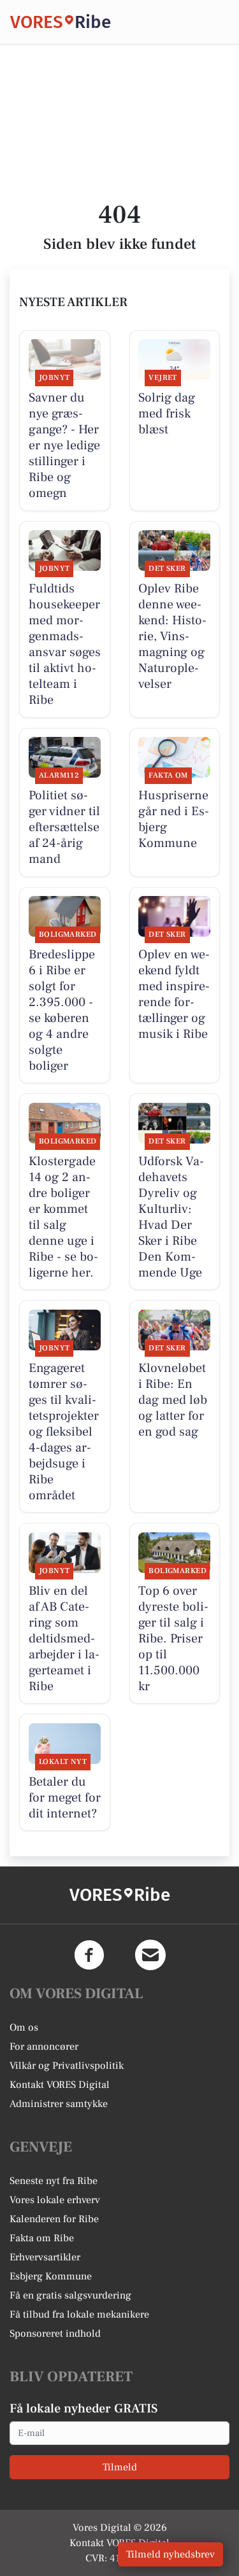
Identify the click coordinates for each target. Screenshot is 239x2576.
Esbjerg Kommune (51, 2276)
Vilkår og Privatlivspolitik (67, 2066)
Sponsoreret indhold (55, 2334)
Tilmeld (120, 2467)
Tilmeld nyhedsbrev (170, 2554)
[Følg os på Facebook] (89, 1955)
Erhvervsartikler (45, 2257)
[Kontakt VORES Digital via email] (150, 1955)
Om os (24, 2027)
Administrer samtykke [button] (59, 2104)
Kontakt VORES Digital (60, 2085)
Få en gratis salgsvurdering (70, 2295)
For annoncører (44, 2047)
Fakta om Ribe (42, 2238)
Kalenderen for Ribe (54, 2219)
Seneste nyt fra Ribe (54, 2181)
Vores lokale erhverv (55, 2200)
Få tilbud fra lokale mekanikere (79, 2314)
